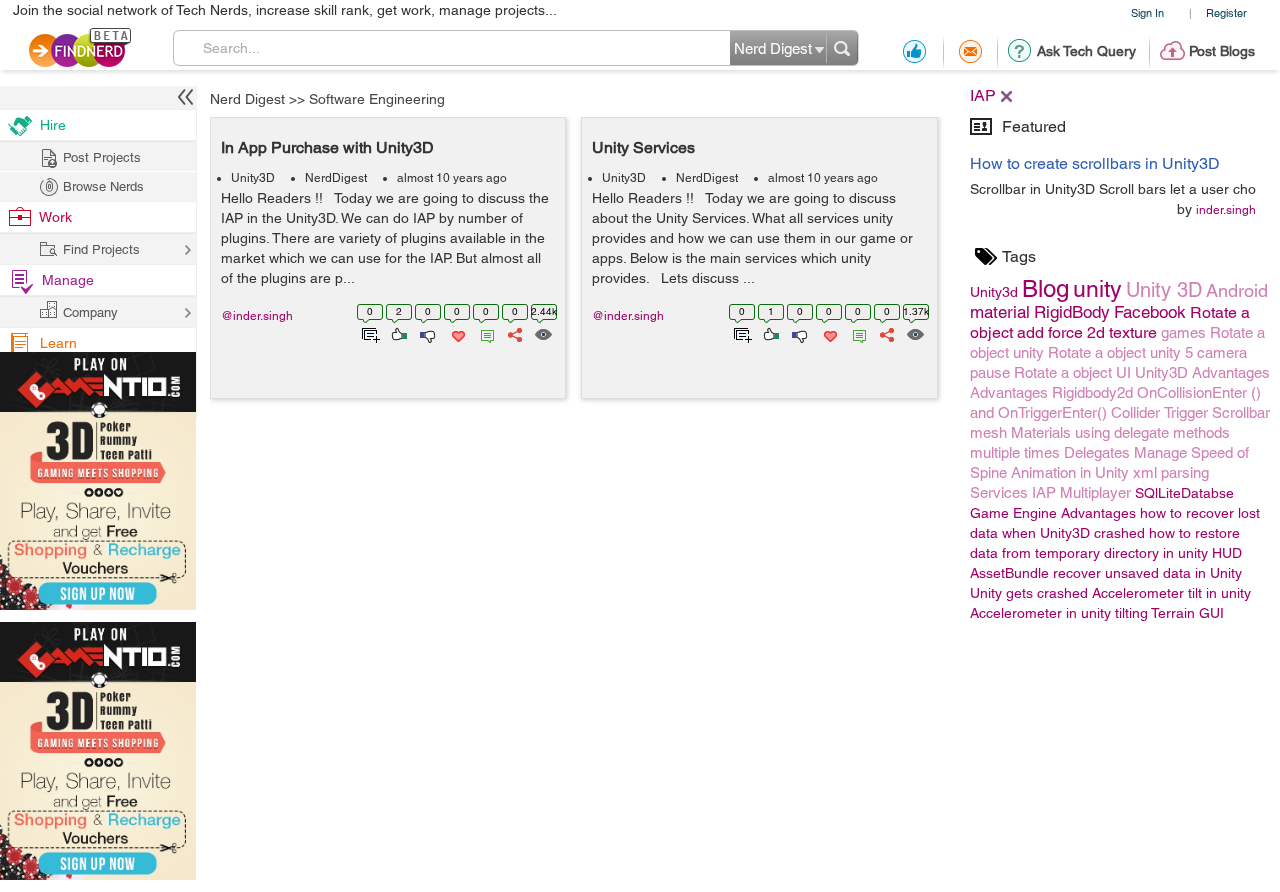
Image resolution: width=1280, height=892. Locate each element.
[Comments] (484, 333)
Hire (53, 125)
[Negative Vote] (426, 333)
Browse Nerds (103, 186)
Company (90, 312)
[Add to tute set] (368, 333)
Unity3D (253, 178)
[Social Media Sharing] (513, 333)
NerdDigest (336, 178)
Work (55, 217)
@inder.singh (257, 316)
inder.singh (1226, 210)
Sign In (1147, 12)
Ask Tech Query (1086, 51)
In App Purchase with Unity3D (327, 147)
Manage (68, 280)
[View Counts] (542, 333)
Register (1226, 12)
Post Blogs (1222, 51)
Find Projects (101, 249)
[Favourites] (456, 333)
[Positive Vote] (397, 333)
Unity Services (643, 147)
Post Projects (102, 157)
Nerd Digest (247, 99)
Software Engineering (377, 99)
